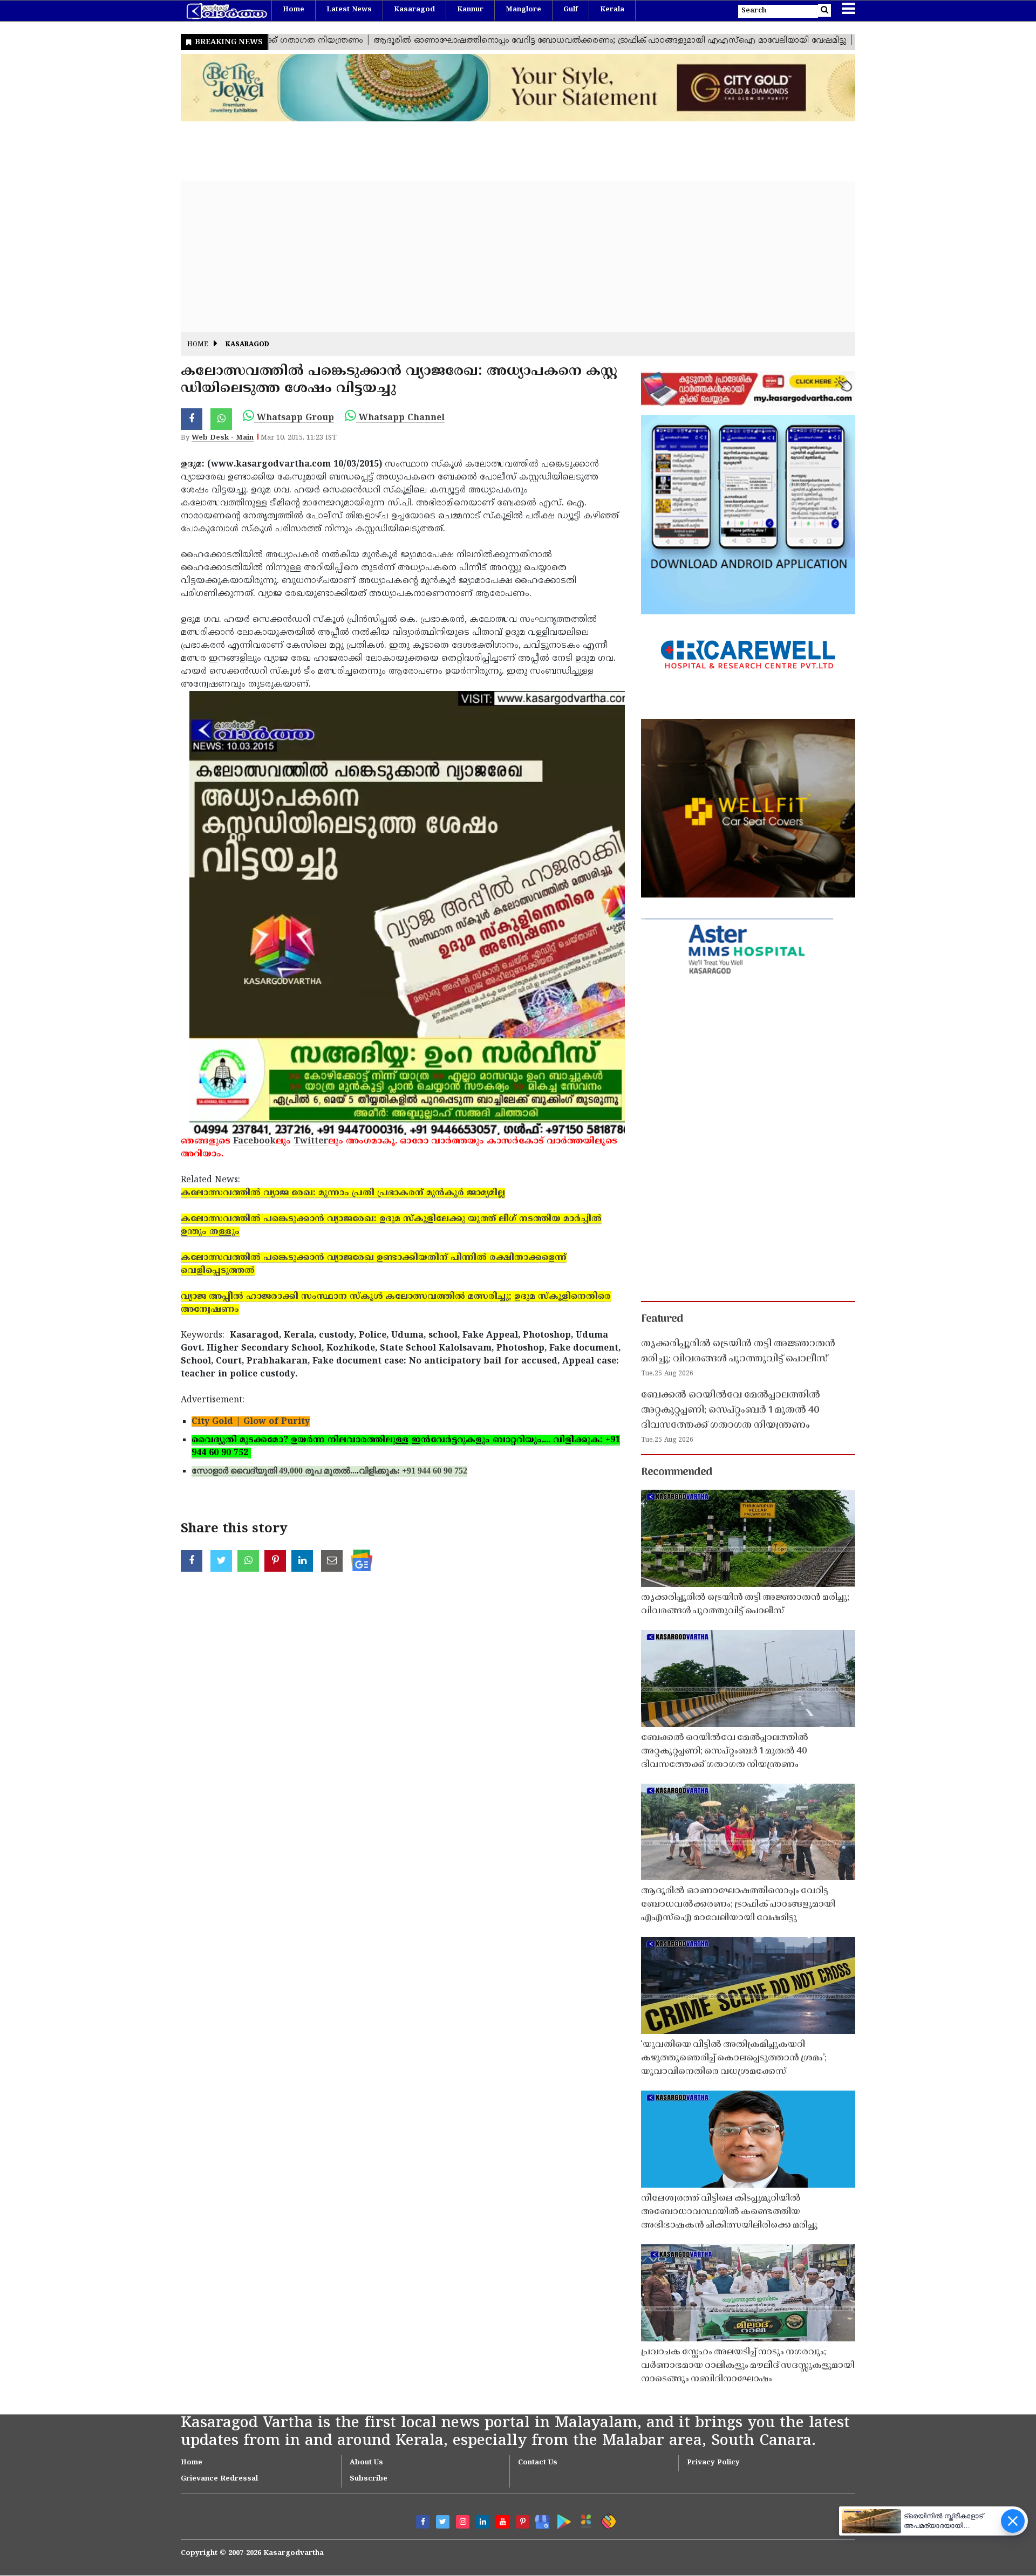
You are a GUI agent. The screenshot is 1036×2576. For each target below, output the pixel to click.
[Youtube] (503, 2522)
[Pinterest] (523, 2522)
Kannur (470, 10)
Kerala (612, 10)
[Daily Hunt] (584, 2520)
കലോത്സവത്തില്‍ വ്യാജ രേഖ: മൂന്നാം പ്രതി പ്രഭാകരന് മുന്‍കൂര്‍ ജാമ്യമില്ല (343, 1193)
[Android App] (561, 2520)
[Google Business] (539, 2520)
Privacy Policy (713, 2463)
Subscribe (369, 2479)
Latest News (349, 10)
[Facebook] (423, 2522)
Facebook (254, 1141)
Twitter (311, 1141)
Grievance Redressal (219, 2479)
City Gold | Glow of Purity (251, 1422)
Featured (662, 1319)
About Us (366, 2463)
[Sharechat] (607, 2520)
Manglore (523, 10)
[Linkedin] (483, 2522)
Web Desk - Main (223, 438)
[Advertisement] (505, 256)
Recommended (677, 1472)
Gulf (571, 10)
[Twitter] (443, 2522)
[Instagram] (463, 2522)
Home (294, 10)
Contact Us (538, 2463)
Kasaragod (414, 10)
